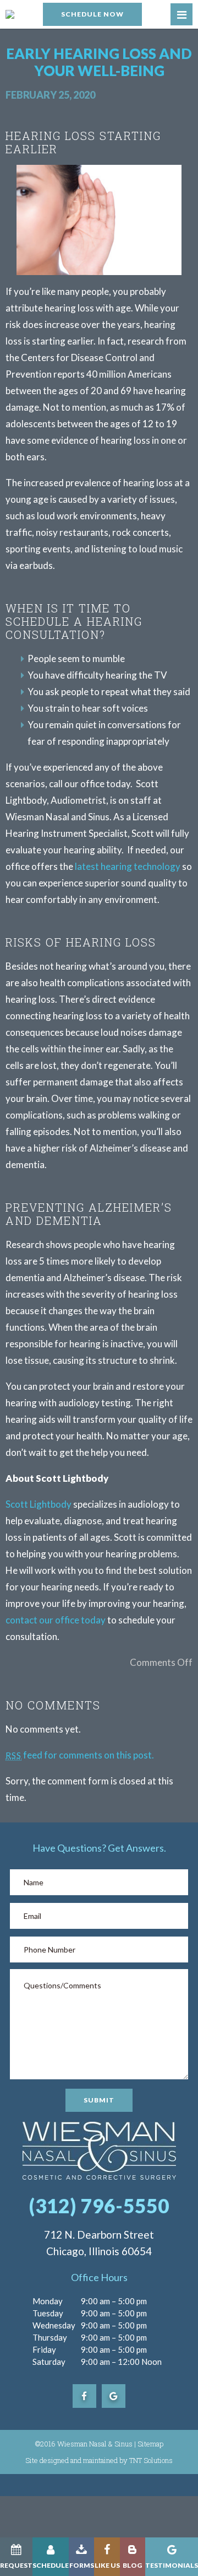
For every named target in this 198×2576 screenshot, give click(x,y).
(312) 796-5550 (99, 2206)
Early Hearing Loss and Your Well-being (99, 62)
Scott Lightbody (38, 1504)
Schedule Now (92, 14)
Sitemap (150, 2444)
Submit (99, 2100)
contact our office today (56, 1620)
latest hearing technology (128, 866)
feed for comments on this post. (80, 1755)
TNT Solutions (151, 2460)
